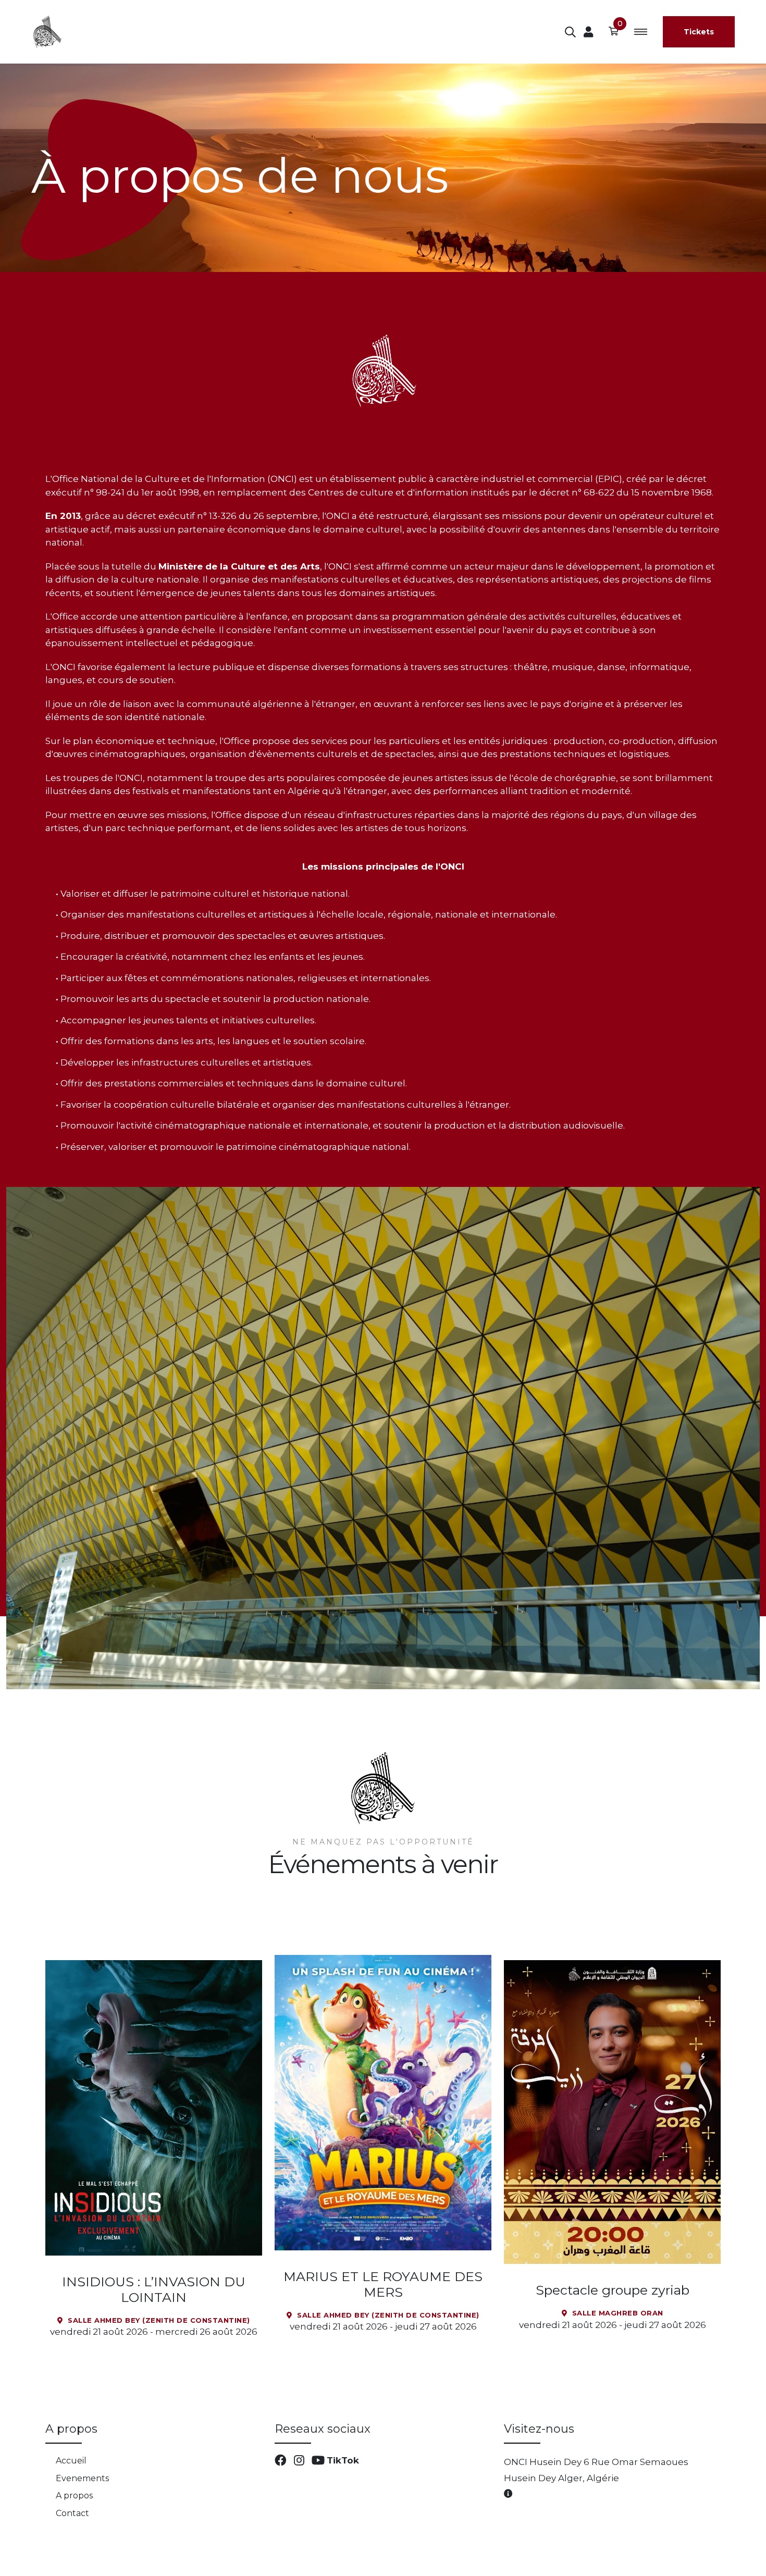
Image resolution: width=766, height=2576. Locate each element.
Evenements (82, 2478)
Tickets (711, 32)
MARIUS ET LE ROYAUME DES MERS (383, 2284)
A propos (74, 2495)
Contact (72, 2513)
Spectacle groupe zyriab (613, 2290)
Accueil (71, 2461)
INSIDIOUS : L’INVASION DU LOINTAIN (154, 2289)
